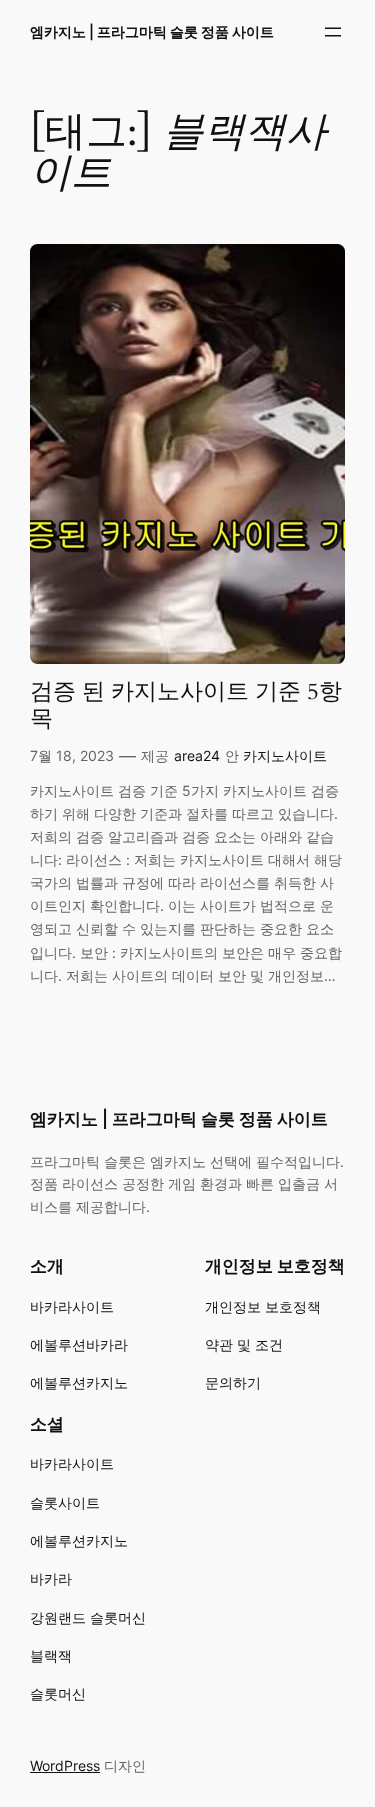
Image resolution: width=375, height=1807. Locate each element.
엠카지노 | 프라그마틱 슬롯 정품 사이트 (152, 31)
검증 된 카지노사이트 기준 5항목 (186, 706)
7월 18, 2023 (72, 755)
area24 (197, 755)
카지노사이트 (285, 755)
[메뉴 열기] (333, 32)
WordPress (65, 1765)
